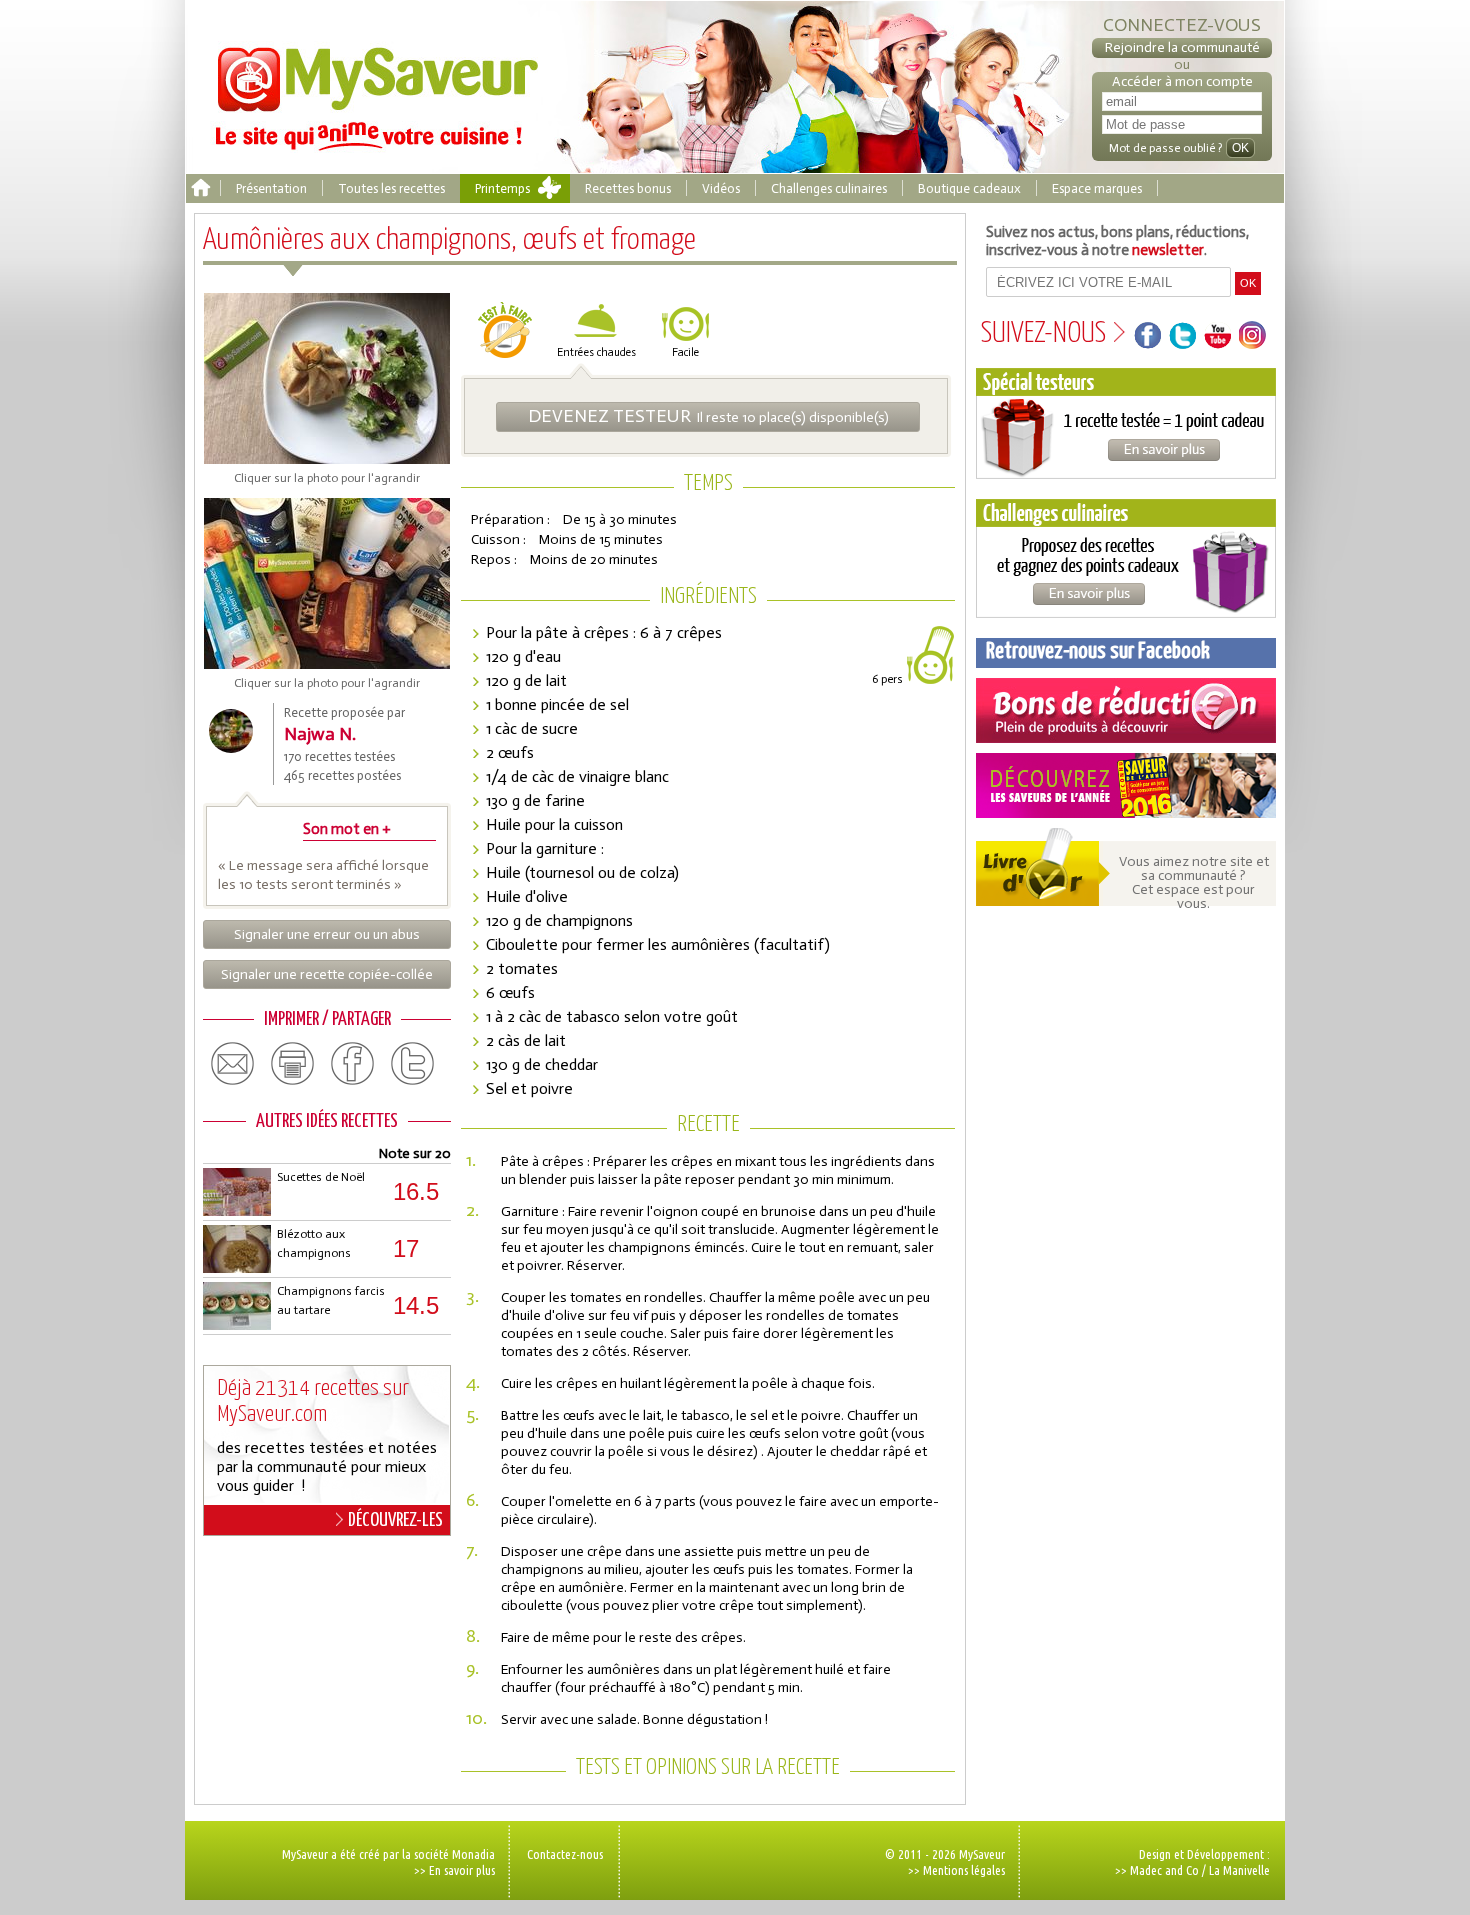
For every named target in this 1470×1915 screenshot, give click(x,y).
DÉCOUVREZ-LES (395, 1520)
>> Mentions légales (956, 1870)
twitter (413, 1064)
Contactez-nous (565, 1854)
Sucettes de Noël (321, 1177)
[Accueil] (200, 188)
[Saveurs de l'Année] (1126, 785)
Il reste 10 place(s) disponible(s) (708, 416)
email (233, 1064)
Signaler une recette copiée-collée (327, 974)
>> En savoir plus (454, 1870)
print (293, 1064)
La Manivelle (1239, 1870)
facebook (353, 1064)
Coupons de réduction (1126, 710)
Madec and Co (1164, 1870)
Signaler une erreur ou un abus (327, 934)
